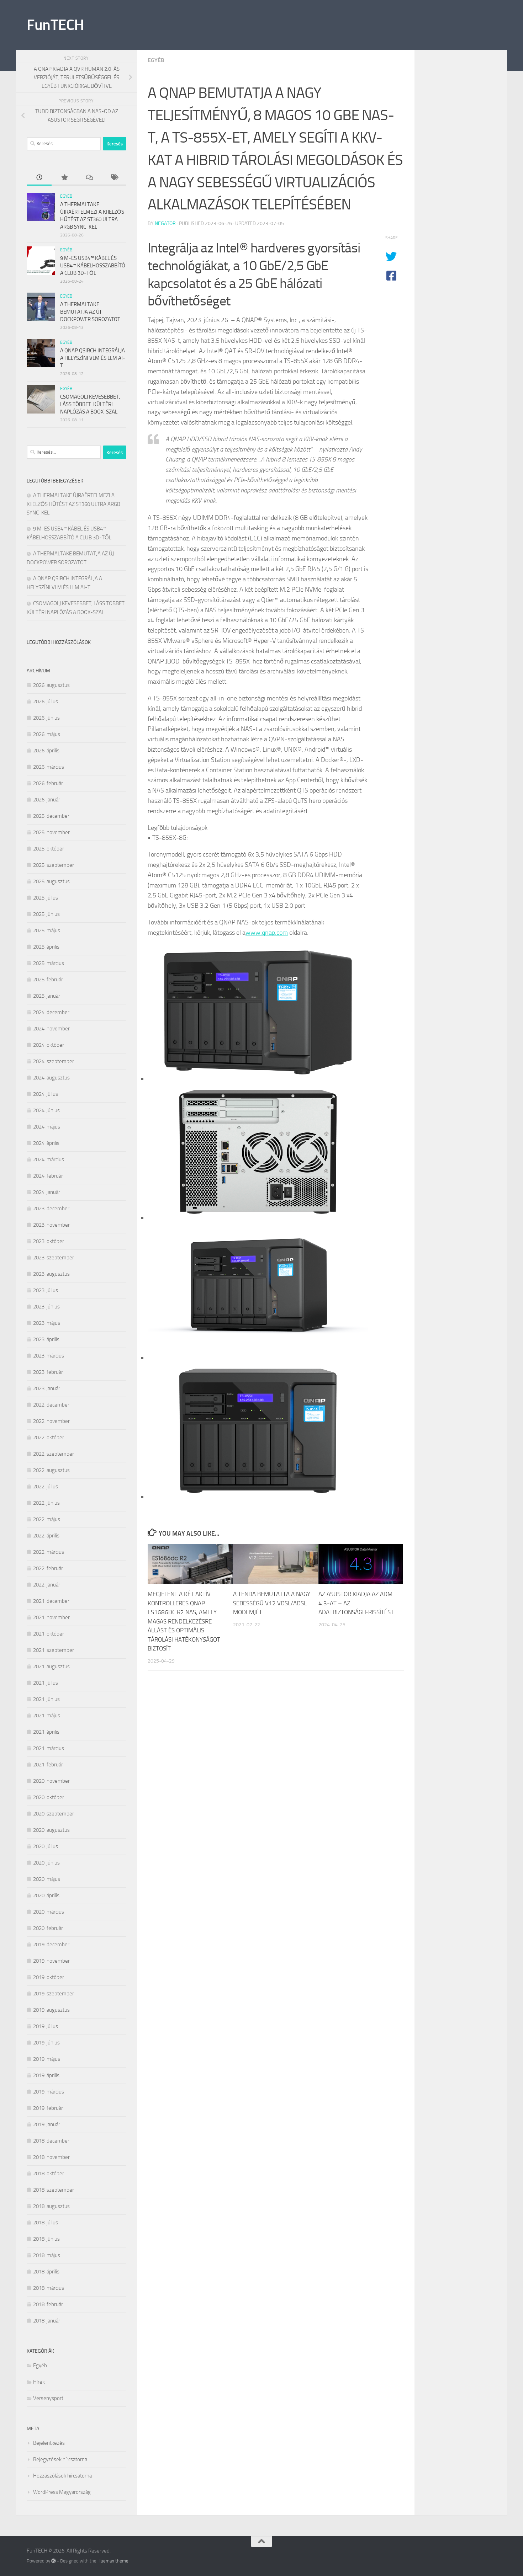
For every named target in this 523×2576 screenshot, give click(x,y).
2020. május (47, 1879)
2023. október (49, 1241)
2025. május (47, 930)
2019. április (46, 2075)
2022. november (51, 1421)
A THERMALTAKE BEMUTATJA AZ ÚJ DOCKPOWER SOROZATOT (90, 312)
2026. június (46, 718)
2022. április (46, 1536)
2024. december (51, 1012)
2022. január (47, 1585)
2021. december (51, 1601)
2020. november (51, 1781)
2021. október (49, 1634)
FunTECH (55, 25)
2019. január (47, 2124)
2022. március (49, 1552)
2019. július (46, 2026)
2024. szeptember (54, 1061)
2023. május (47, 1323)
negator (165, 223)
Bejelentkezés (49, 2443)
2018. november (51, 2157)
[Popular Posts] (64, 178)
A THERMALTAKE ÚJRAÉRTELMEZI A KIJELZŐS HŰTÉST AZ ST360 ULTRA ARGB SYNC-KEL (73, 504)
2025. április (46, 947)
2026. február (48, 783)
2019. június (46, 2043)
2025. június (46, 914)
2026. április (46, 751)
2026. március (49, 767)
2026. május (47, 734)
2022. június (46, 1503)
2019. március (49, 2092)
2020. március (49, 1912)
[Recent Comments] (89, 178)
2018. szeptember (54, 2190)
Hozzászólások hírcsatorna (62, 2476)
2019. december (51, 1945)
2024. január (47, 1192)
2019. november (51, 1961)
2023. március (49, 1356)
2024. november (51, 1029)
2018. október (49, 2174)
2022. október (49, 1438)
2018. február (48, 2304)
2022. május (47, 1519)
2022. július (46, 1487)
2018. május (47, 2255)
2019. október (49, 1977)
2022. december (51, 1405)
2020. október (49, 1797)
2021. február (48, 1765)
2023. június (46, 1307)
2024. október (49, 1045)
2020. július (46, 1846)
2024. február (48, 1176)
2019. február (48, 2108)
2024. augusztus (51, 1078)
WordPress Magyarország (62, 2492)
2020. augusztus (51, 1830)
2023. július (46, 1290)
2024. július (46, 1094)
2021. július (46, 1683)
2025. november (51, 832)
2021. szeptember (54, 1650)
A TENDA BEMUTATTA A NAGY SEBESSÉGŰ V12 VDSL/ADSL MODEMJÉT (272, 1603)
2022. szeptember (54, 1454)
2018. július (46, 2223)
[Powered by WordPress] (54, 2561)
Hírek (39, 2382)
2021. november (51, 1617)
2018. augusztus (51, 2206)
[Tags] (114, 178)
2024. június (46, 1110)
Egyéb (156, 60)
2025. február (48, 980)
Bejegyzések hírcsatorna (60, 2459)
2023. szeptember (54, 1258)
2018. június (46, 2239)
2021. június (46, 1699)
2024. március (49, 1159)
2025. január (47, 996)
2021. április (46, 1732)
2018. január (47, 2321)
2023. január (47, 1388)
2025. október (49, 849)
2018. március (49, 2288)
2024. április (46, 1143)
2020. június (46, 1863)
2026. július (46, 702)
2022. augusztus (51, 1470)
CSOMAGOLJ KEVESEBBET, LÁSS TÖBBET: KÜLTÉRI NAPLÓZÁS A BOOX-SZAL (90, 404)
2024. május (47, 1127)
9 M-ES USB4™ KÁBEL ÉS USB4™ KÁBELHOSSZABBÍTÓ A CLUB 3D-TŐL (93, 266)
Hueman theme (113, 2561)
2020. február (48, 1928)
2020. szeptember (54, 1814)
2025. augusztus (51, 881)
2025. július (46, 898)
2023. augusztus (51, 1274)
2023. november (51, 1225)
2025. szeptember (54, 865)
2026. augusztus (51, 685)
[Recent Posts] (39, 178)
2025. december (51, 816)
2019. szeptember (54, 1994)
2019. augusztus (51, 2010)
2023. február (48, 1372)
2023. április (46, 1339)
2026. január (47, 800)
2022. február (48, 1568)
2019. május (47, 2059)
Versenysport (48, 2398)
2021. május (47, 1716)
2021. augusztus (51, 1666)
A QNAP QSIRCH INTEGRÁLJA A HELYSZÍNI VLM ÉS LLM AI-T (93, 358)
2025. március (49, 963)
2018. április (46, 2272)
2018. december (51, 2141)
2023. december (51, 1209)
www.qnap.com (267, 933)
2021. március (49, 1748)
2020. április (46, 1895)
